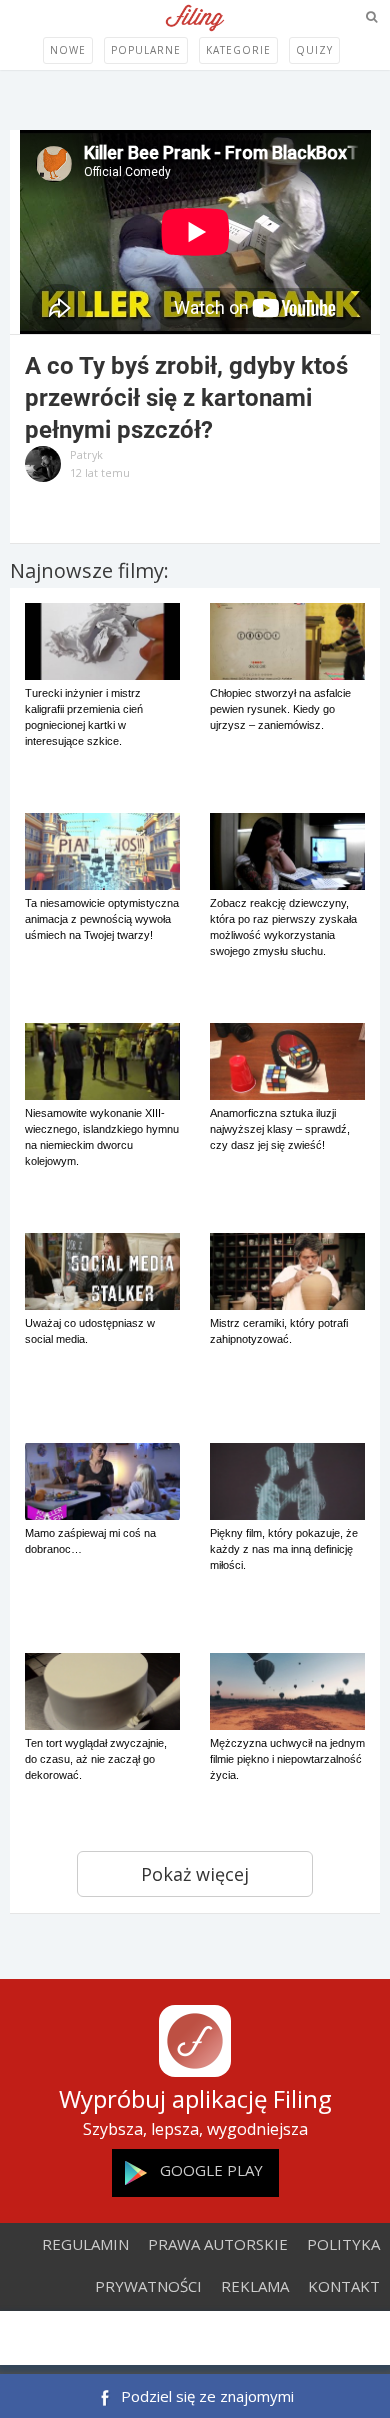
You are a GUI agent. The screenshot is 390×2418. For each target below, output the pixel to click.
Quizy (314, 50)
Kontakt (344, 2286)
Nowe (68, 50)
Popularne (146, 50)
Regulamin (85, 2244)
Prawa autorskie (218, 2244)
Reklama (255, 2286)
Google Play (211, 2170)
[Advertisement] (195, 2340)
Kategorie (238, 50)
